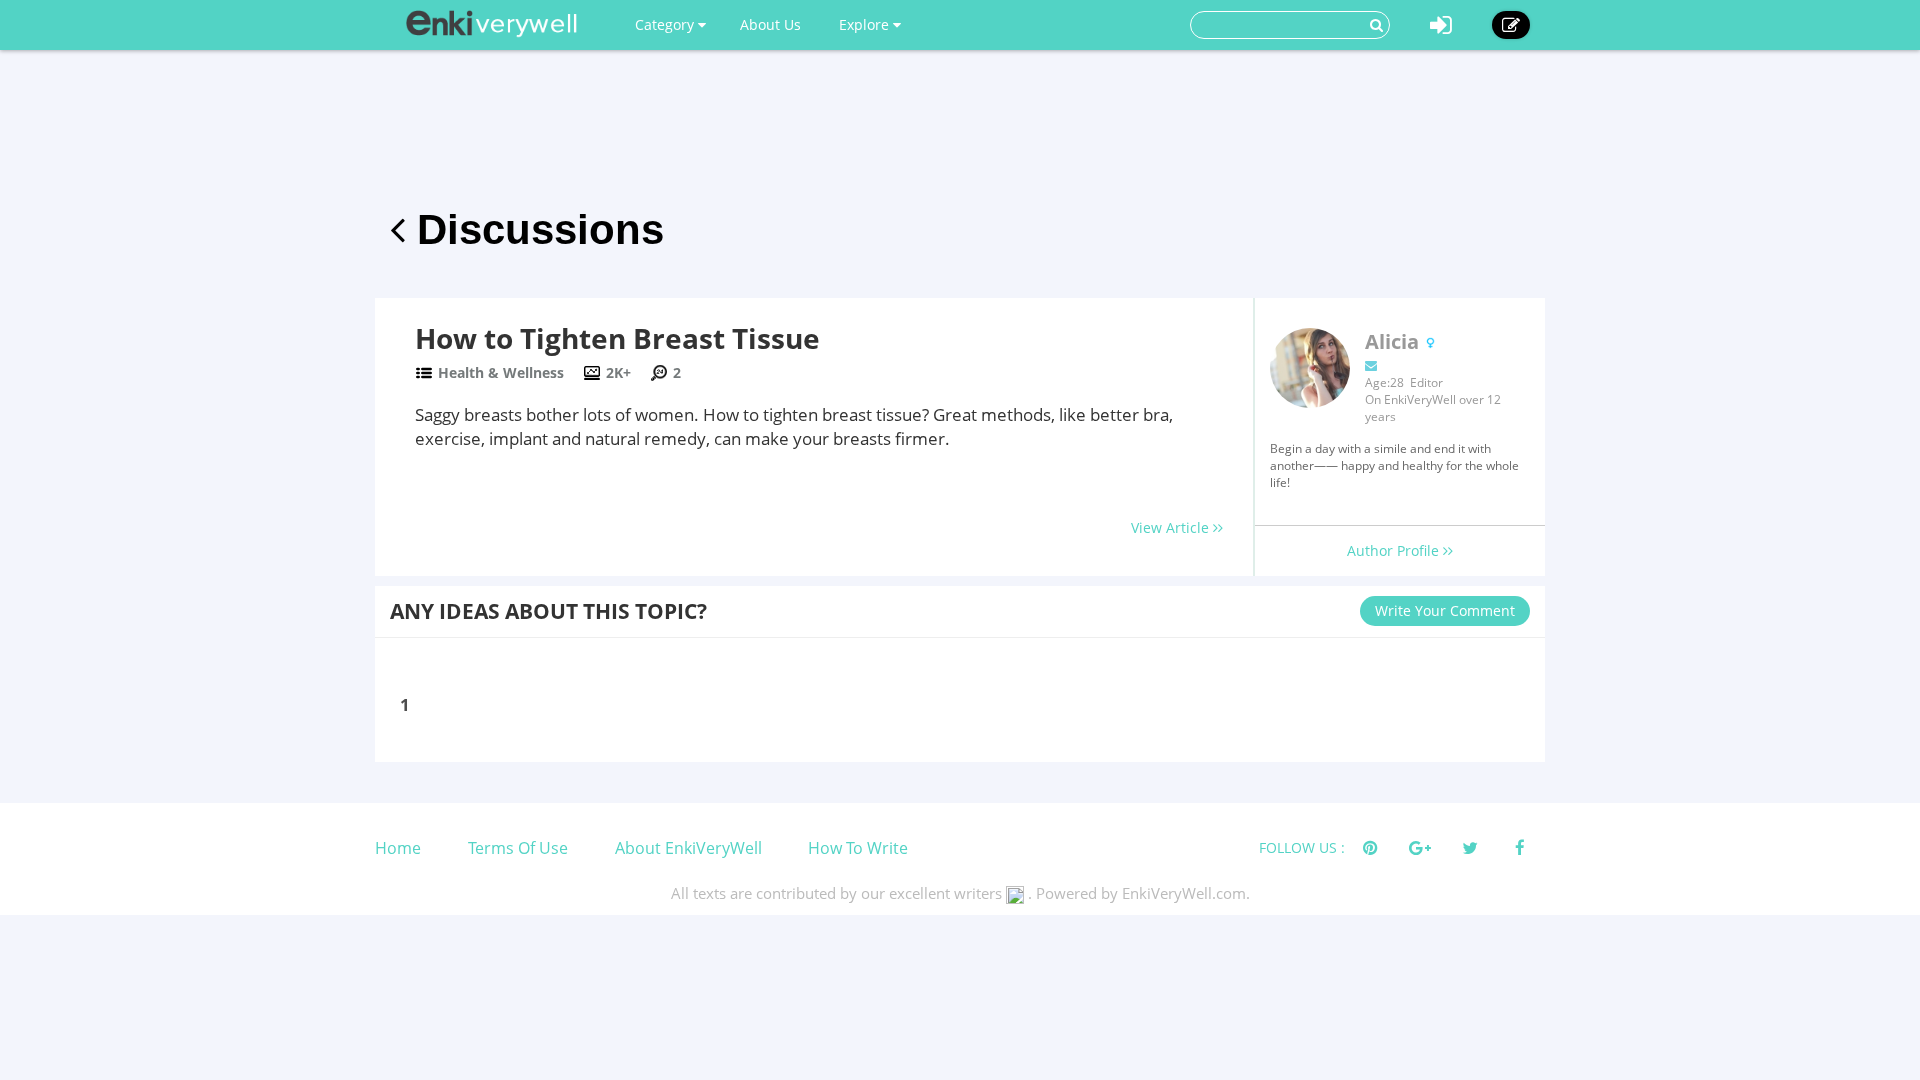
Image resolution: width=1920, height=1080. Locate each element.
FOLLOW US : (1302, 847)
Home (398, 848)
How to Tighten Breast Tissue (617, 338)
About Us (770, 24)
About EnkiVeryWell (688, 848)
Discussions (534, 229)
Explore (866, 24)
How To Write (858, 848)
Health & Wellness (501, 372)
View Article (1172, 527)
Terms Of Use (518, 848)
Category (666, 24)
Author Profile (1395, 550)
